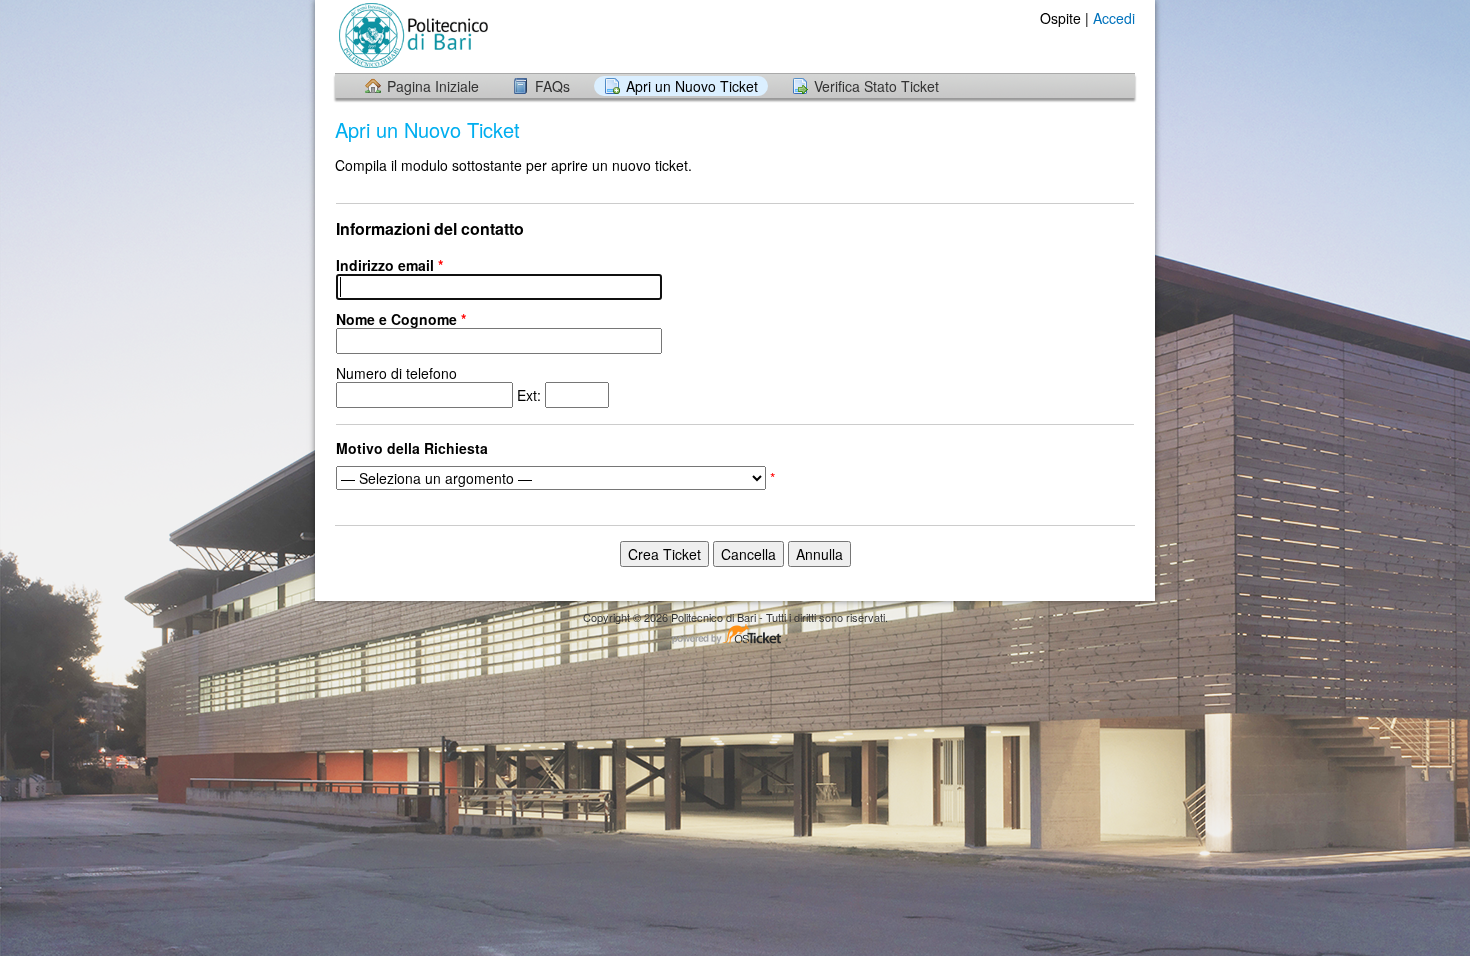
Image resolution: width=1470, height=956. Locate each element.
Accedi (1114, 18)
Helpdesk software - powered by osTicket (735, 635)
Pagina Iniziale (433, 86)
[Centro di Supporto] (411, 35)
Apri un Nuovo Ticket (692, 86)
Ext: (440, 384)
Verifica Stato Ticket (876, 86)
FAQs (552, 86)
